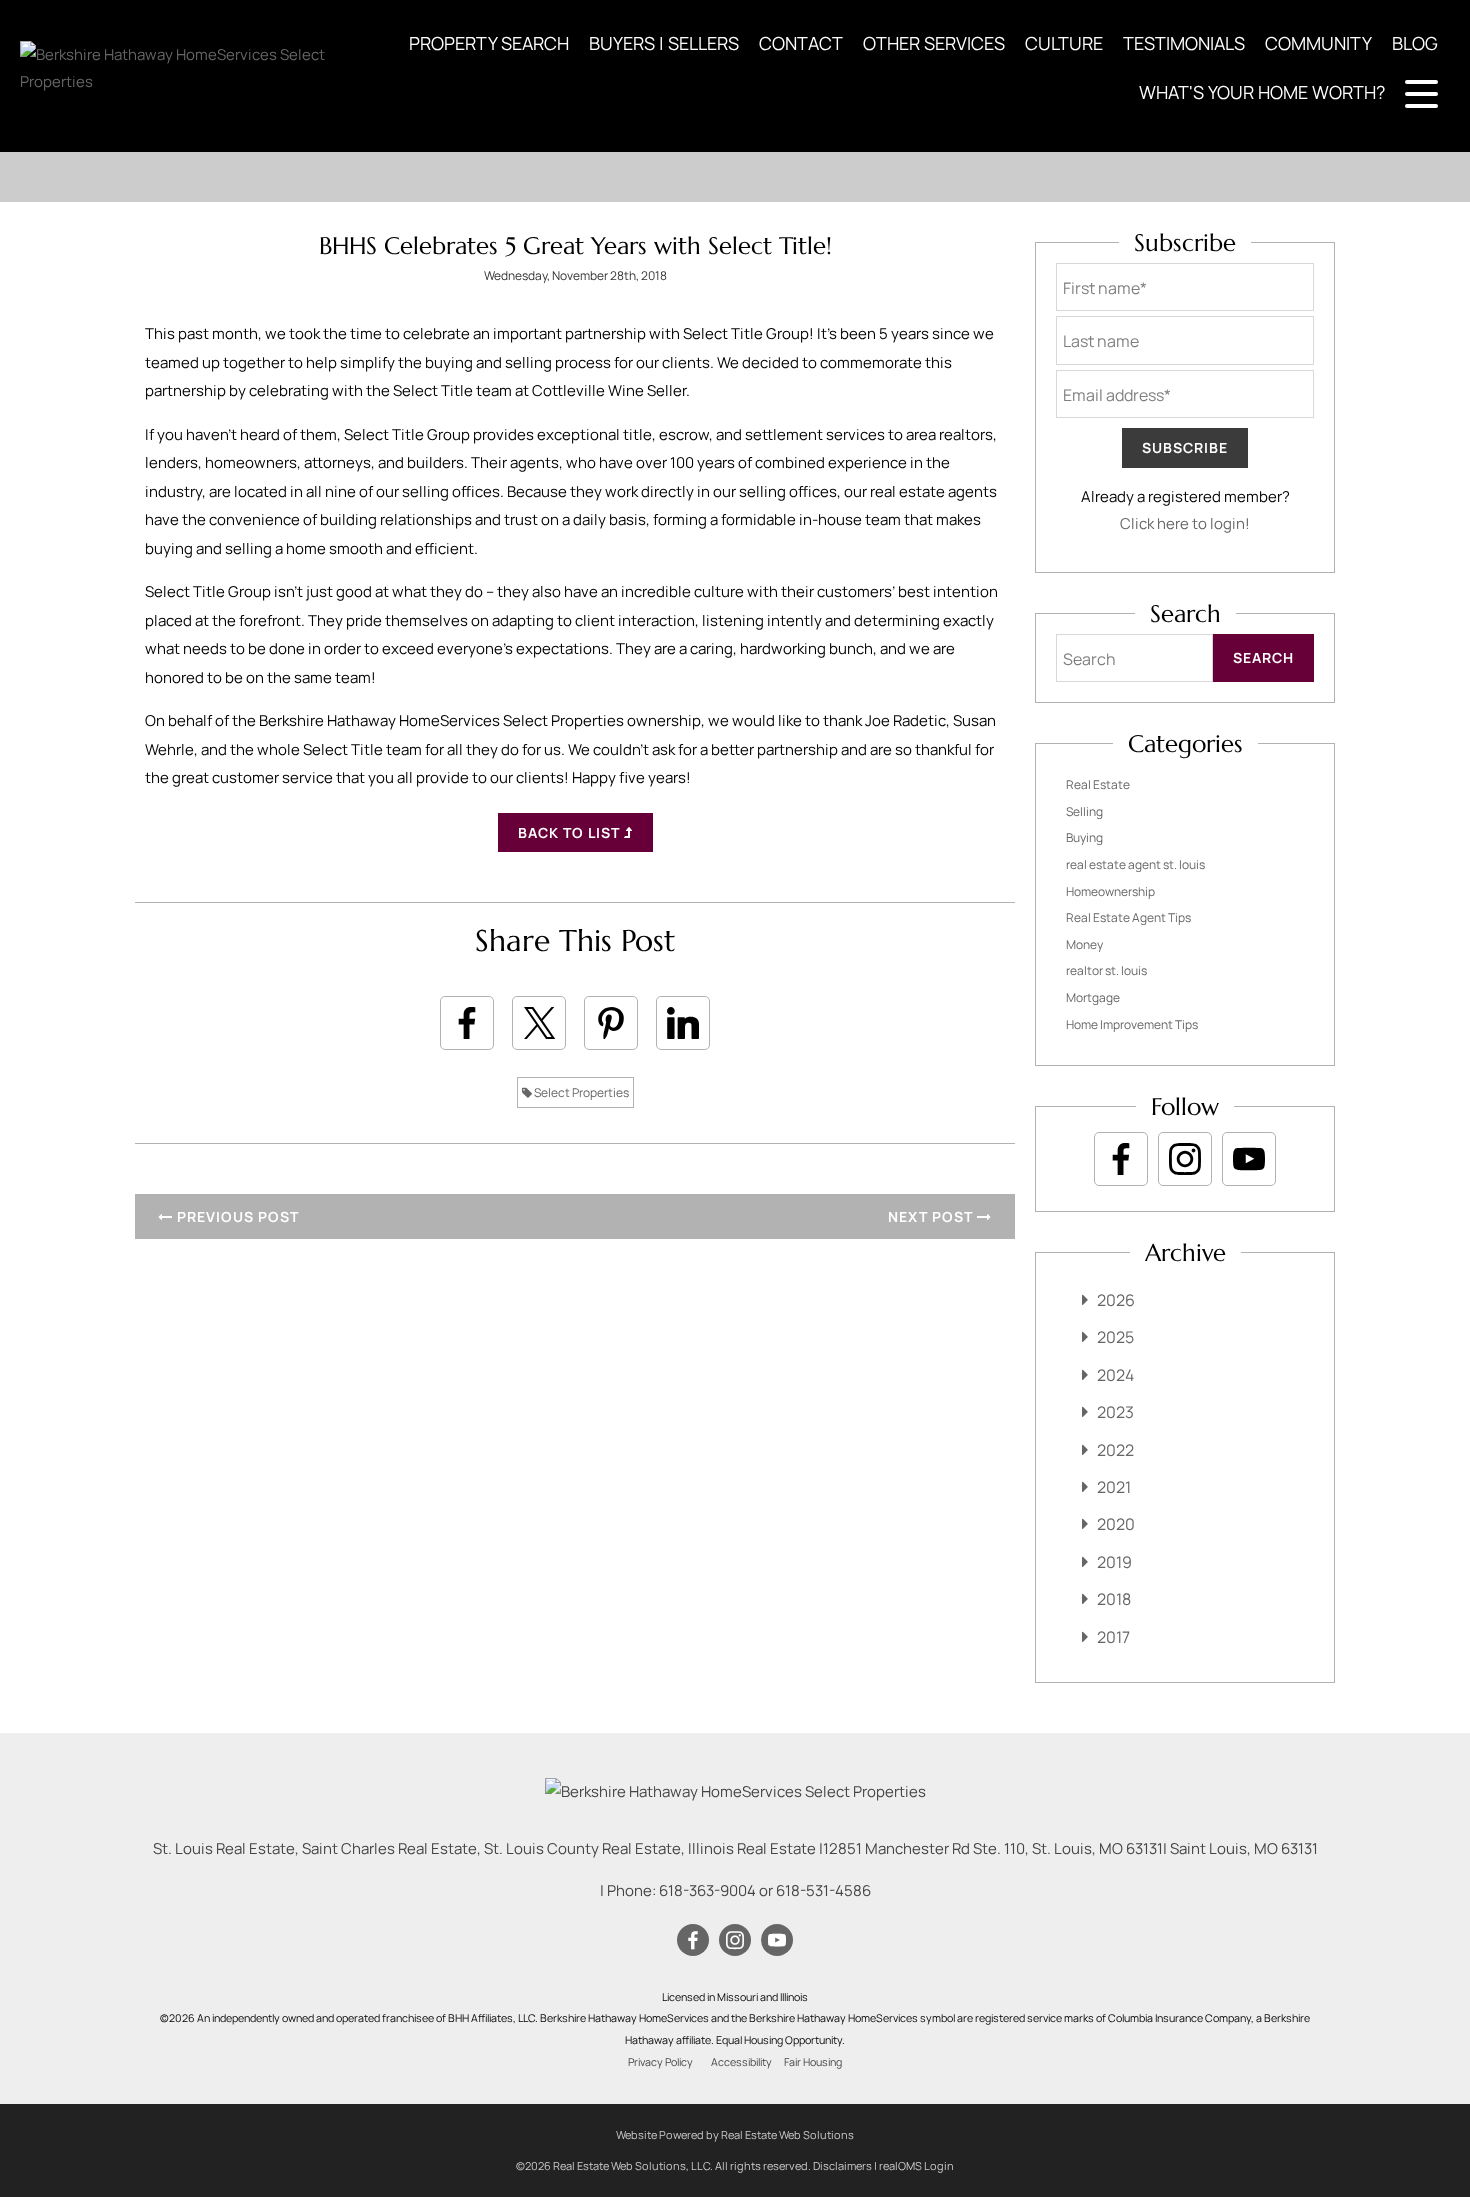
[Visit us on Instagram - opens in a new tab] (1185, 1159)
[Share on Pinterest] (611, 1023)
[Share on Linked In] (683, 1023)
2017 (1113, 1637)
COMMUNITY (1318, 43)
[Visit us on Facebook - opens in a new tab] (1121, 1159)
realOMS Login (916, 2165)
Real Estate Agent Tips (1128, 917)
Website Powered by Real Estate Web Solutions (735, 2134)
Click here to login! (1185, 523)
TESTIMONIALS (1184, 43)
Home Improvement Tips (1132, 1024)
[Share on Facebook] (467, 1023)
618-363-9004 (707, 1890)
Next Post (932, 1216)
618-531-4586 (823, 1890)
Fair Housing (813, 2062)
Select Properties (580, 1092)
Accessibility (741, 2062)
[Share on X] (539, 1023)
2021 (1114, 1487)
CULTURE (1064, 43)
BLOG (1415, 43)
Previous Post (236, 1216)
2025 (1115, 1337)
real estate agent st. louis (1135, 864)
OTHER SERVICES (934, 43)
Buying (1084, 837)
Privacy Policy (660, 2062)
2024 (1115, 1375)
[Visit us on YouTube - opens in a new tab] (1249, 1159)
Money (1084, 944)
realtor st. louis (1106, 970)
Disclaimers (842, 2165)
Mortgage (1093, 997)
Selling (1084, 811)
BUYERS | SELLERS (664, 43)
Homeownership (1110, 891)
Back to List (571, 832)
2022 (1115, 1450)
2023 (1115, 1412)
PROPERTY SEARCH (489, 43)
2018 (1114, 1599)
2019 (1114, 1562)
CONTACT (801, 43)
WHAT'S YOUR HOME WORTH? (1262, 92)
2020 (1116, 1524)
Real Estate (1098, 784)
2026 (1116, 1300)
